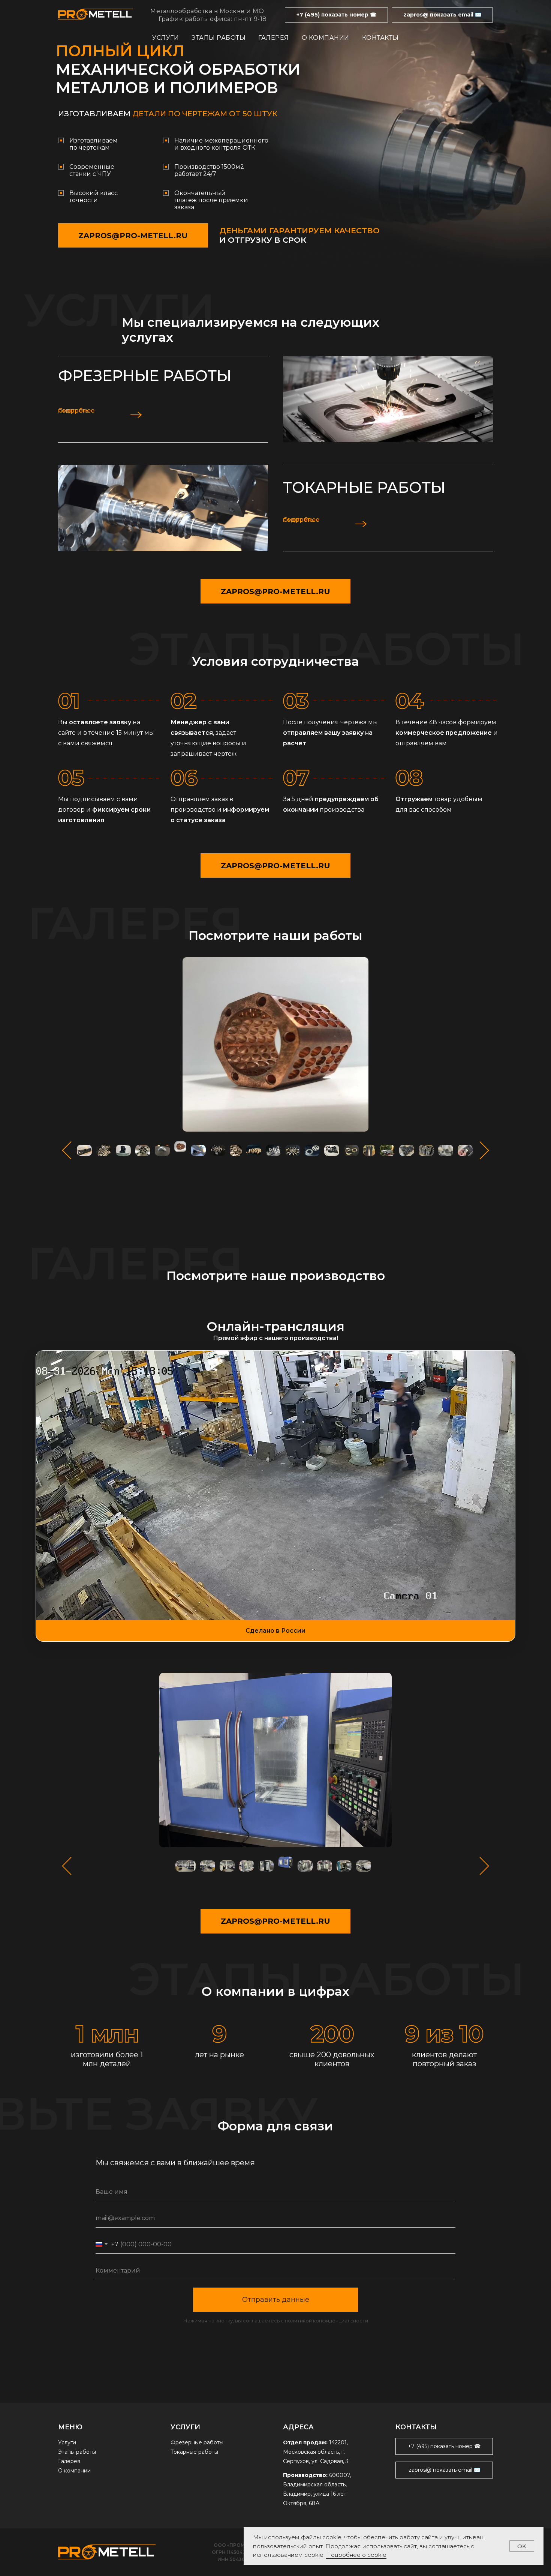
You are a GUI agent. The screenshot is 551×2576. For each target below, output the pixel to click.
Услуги (165, 38)
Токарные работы (364, 487)
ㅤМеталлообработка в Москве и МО (207, 11)
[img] (388, 399)
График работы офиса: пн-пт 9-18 (213, 19)
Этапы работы (219, 38)
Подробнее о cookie (356, 2555)
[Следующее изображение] (484, 1151)
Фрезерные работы (145, 376)
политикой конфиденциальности (326, 2321)
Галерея (274, 38)
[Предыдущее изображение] (67, 1151)
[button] (336, 15)
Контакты (380, 38)
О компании (326, 38)
